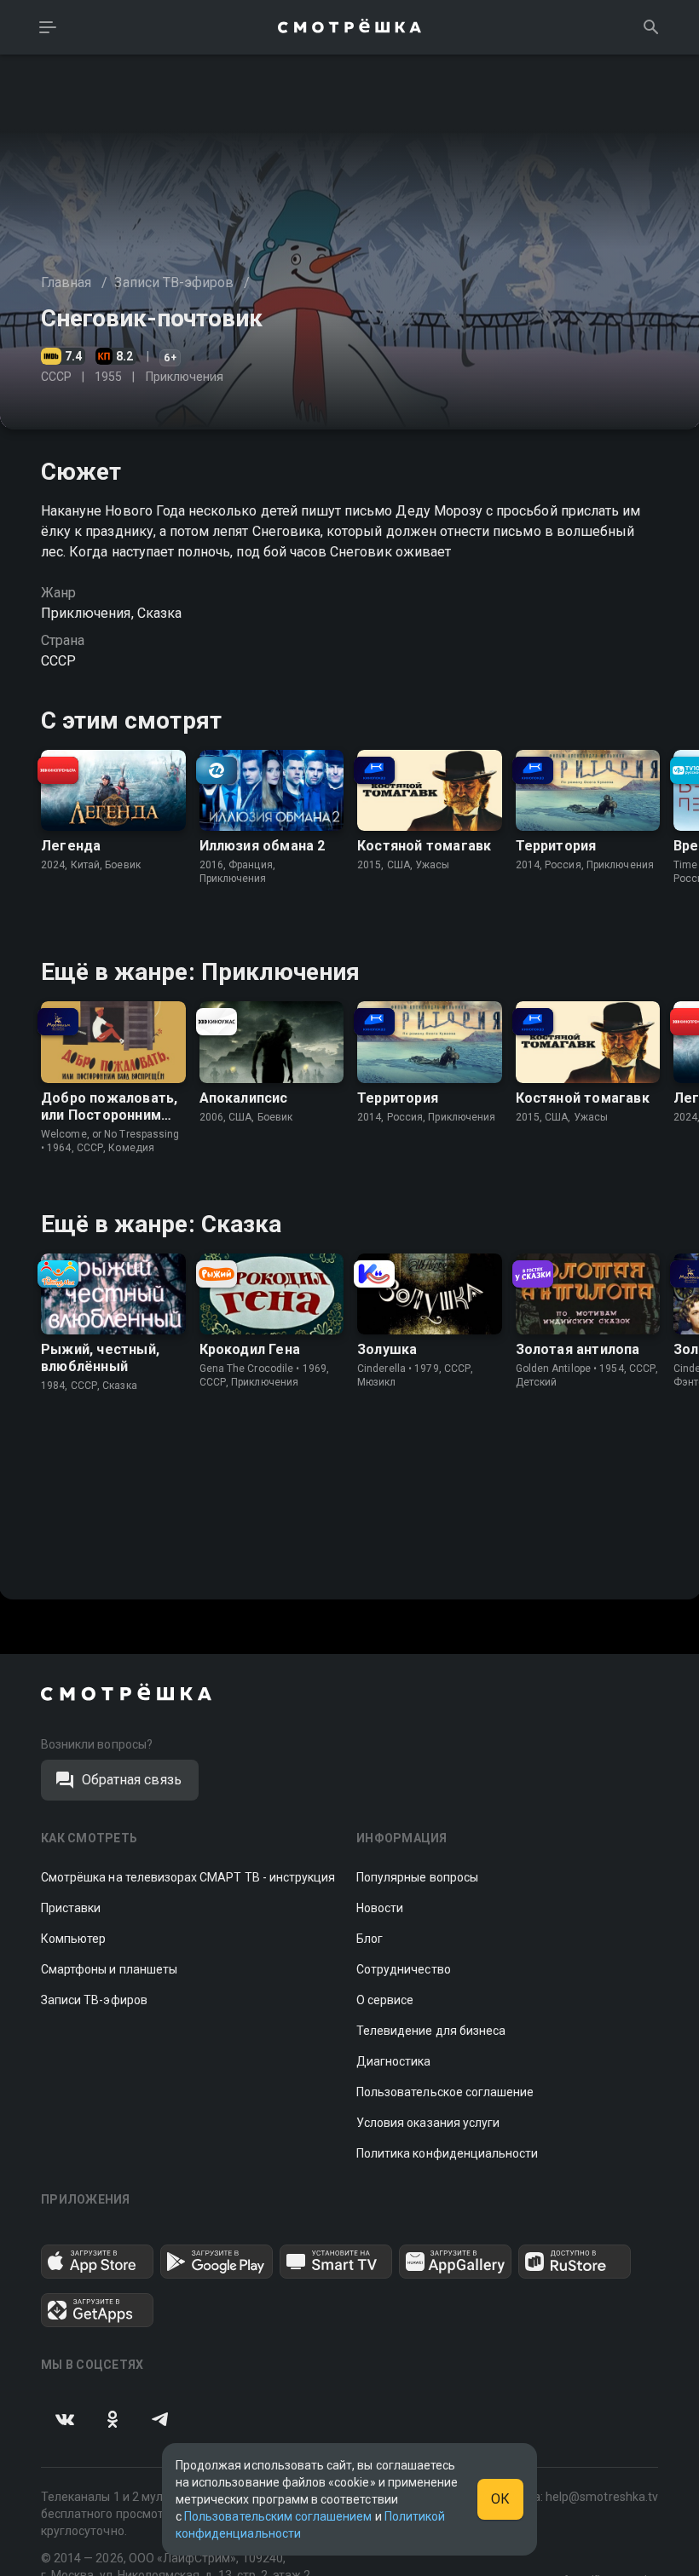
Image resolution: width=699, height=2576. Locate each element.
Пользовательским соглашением (278, 2516)
